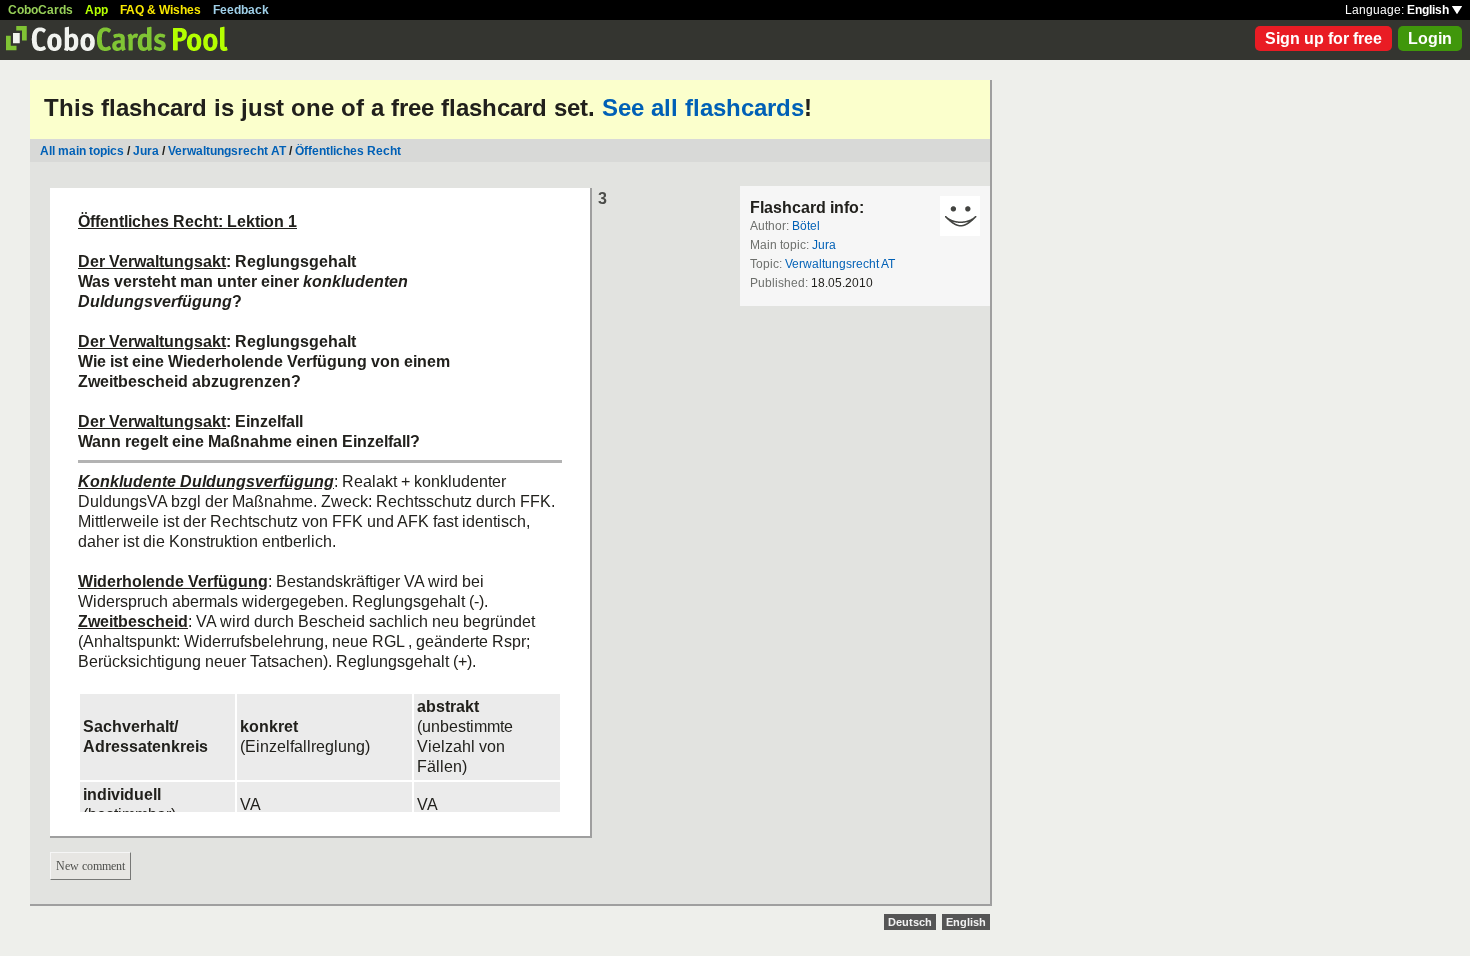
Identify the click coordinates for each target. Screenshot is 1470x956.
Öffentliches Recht (348, 151)
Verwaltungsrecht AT (227, 151)
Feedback (241, 10)
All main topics (82, 151)
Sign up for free (1323, 38)
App (96, 10)
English (1429, 10)
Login (1430, 38)
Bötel (806, 226)
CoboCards (40, 10)
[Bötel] (960, 216)
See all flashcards (703, 107)
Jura (146, 151)
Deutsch (910, 922)
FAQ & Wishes (160, 10)
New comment (90, 866)
